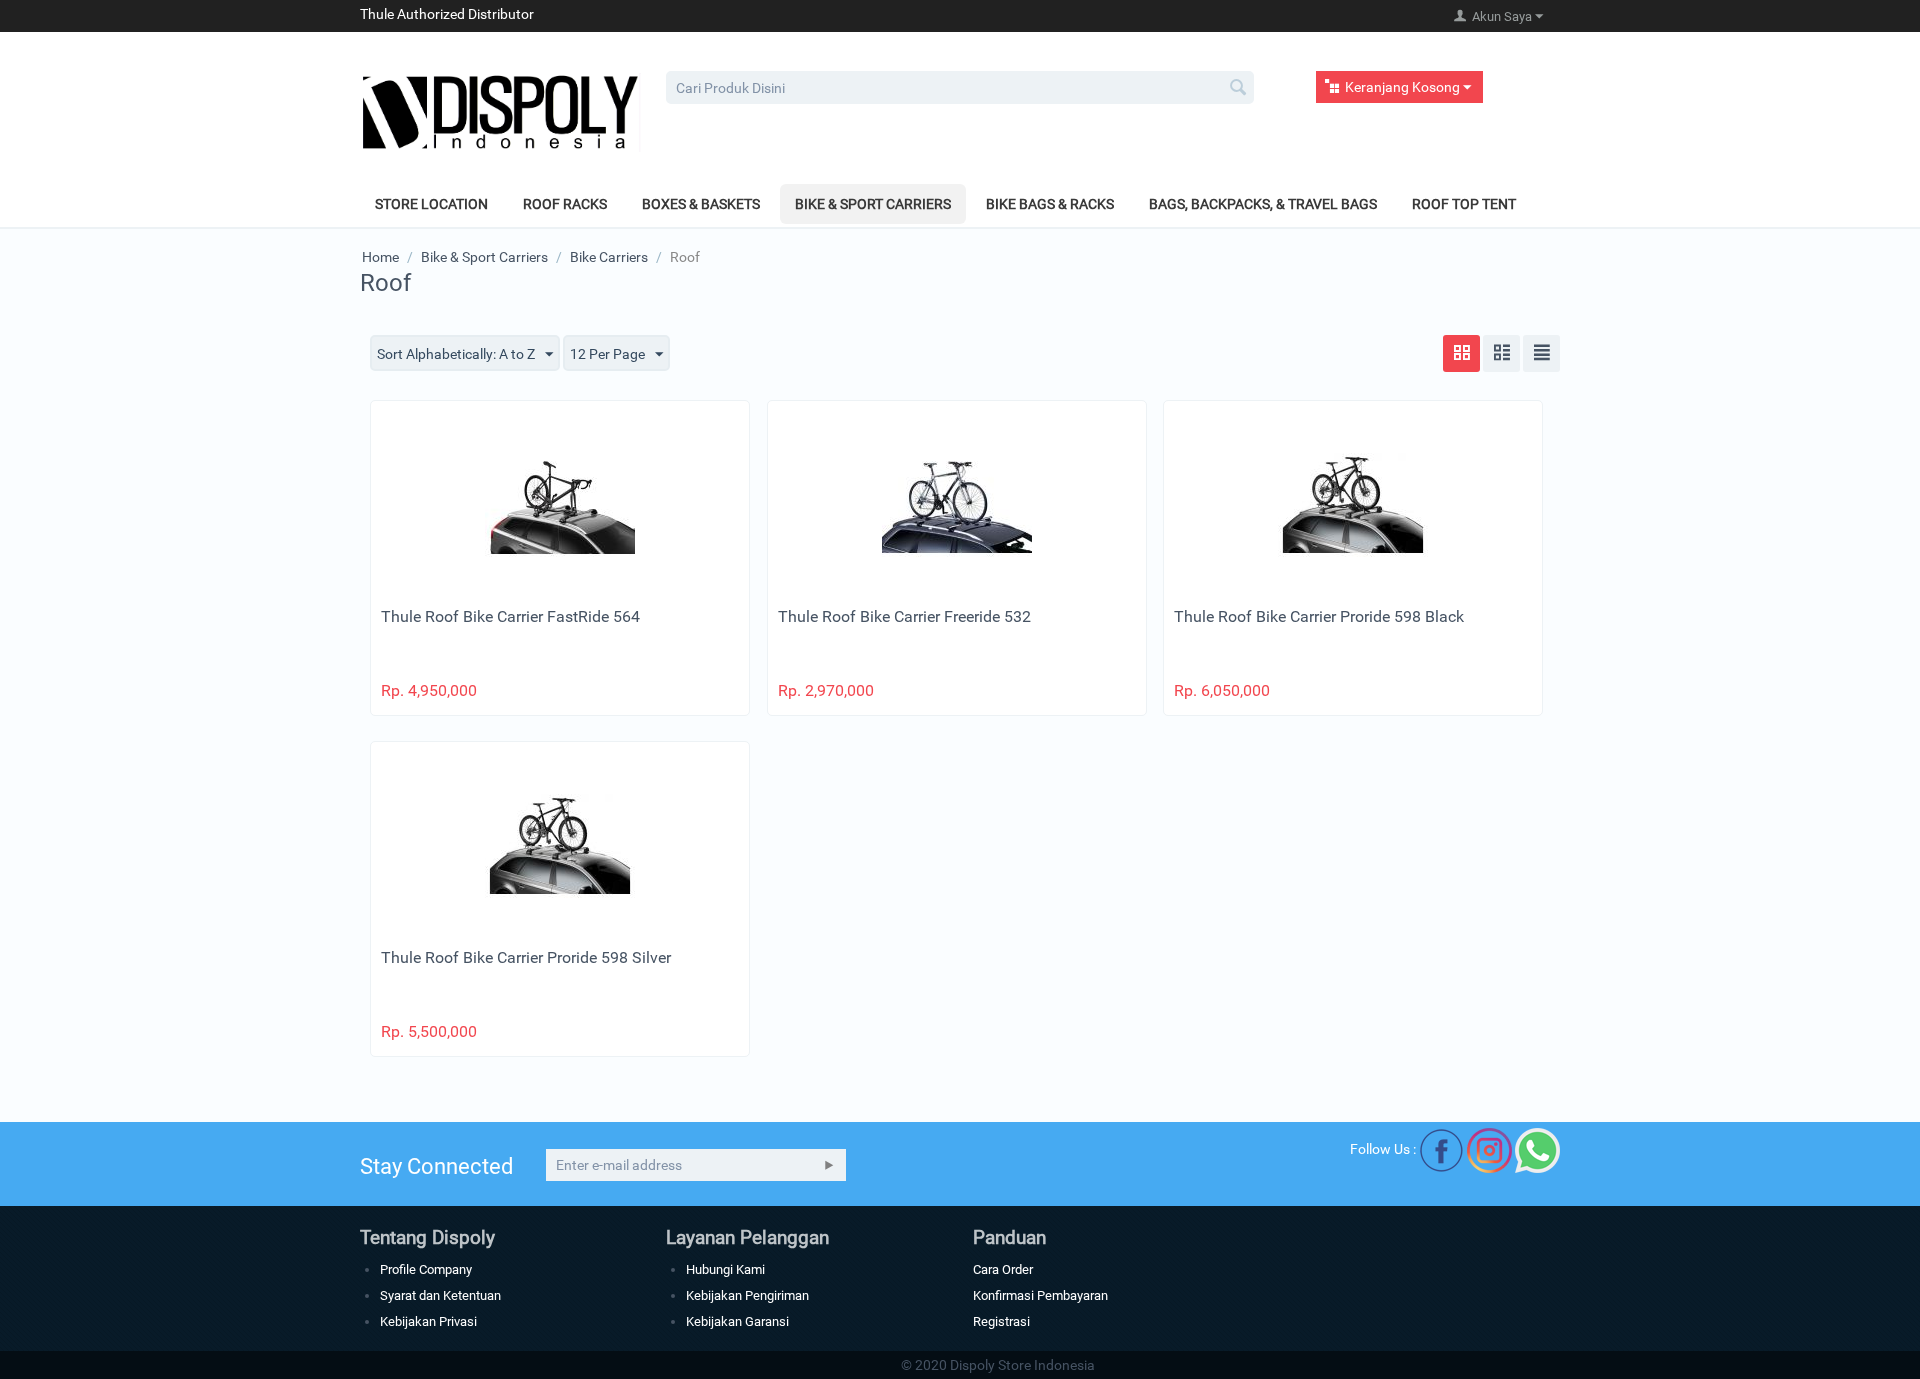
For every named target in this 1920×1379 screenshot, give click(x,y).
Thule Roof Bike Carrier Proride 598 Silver (526, 957)
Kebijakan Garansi (737, 1321)
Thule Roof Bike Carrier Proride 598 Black (1319, 616)
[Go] (829, 1165)
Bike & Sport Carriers (873, 204)
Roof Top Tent (1464, 204)
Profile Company (426, 1269)
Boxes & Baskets (701, 204)
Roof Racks (565, 204)
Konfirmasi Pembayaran (1040, 1295)
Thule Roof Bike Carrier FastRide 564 (510, 616)
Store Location (431, 204)
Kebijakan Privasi (428, 1321)
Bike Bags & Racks (1050, 204)
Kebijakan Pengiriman (747, 1295)
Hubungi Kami (725, 1269)
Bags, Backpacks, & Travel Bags (1263, 204)
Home (380, 257)
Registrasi (1001, 1321)
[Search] (1239, 89)
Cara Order (1003, 1269)
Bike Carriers (609, 257)
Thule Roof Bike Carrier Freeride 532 (904, 616)
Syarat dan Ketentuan (440, 1295)
